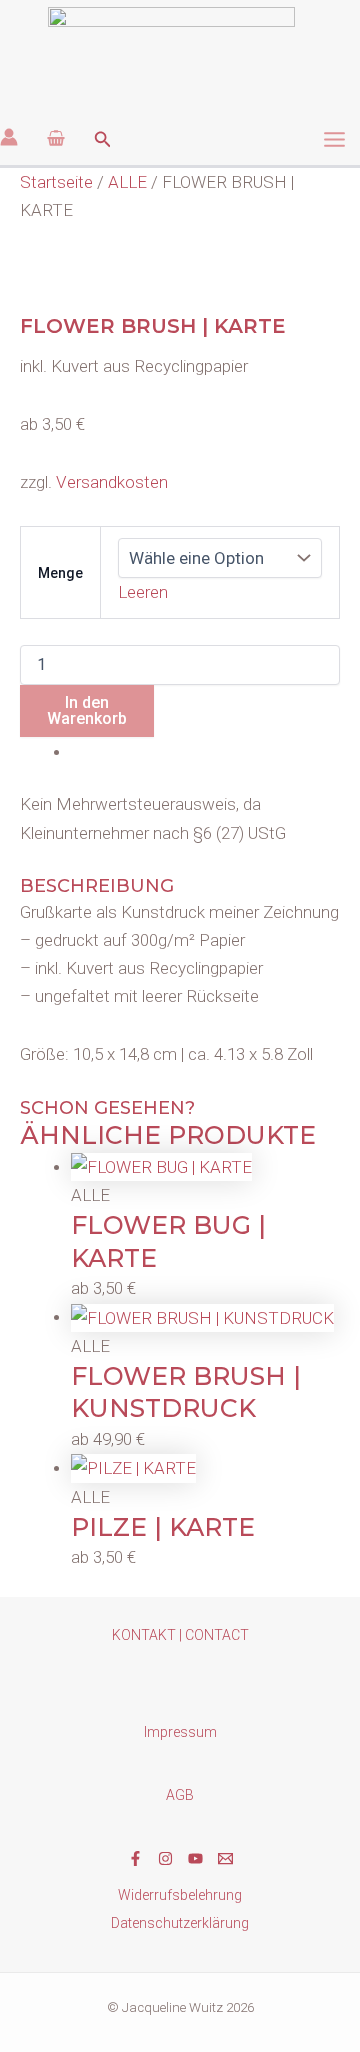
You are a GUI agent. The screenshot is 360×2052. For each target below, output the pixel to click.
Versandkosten (112, 482)
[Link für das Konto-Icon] (9, 137)
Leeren (143, 592)
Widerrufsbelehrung (180, 1895)
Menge (60, 573)
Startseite (56, 182)
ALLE (127, 182)
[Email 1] (225, 1858)
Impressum (180, 1732)
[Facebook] (135, 1858)
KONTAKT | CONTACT (180, 1635)
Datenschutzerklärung (180, 1923)
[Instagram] (165, 1858)
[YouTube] (195, 1858)
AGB (180, 1795)
